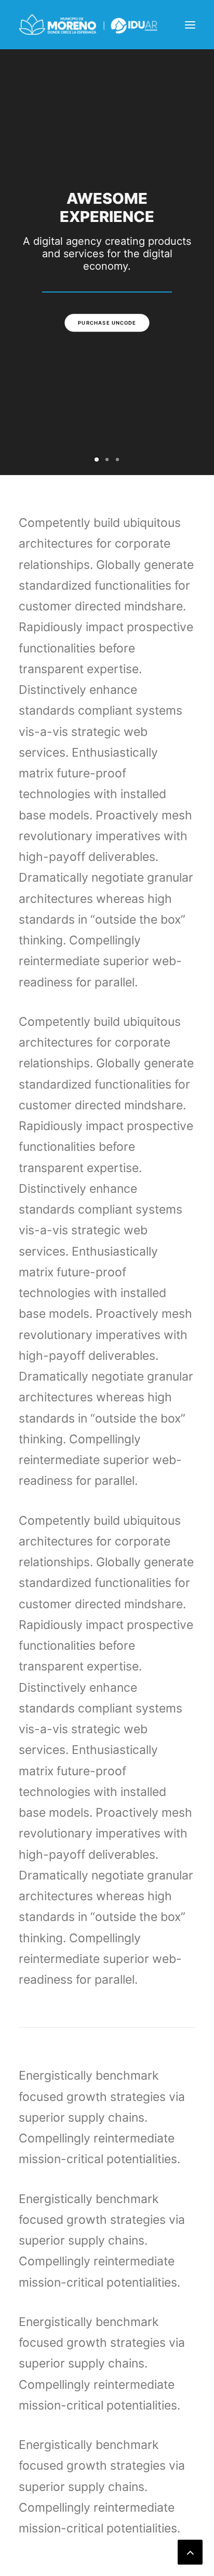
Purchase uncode (107, 323)
